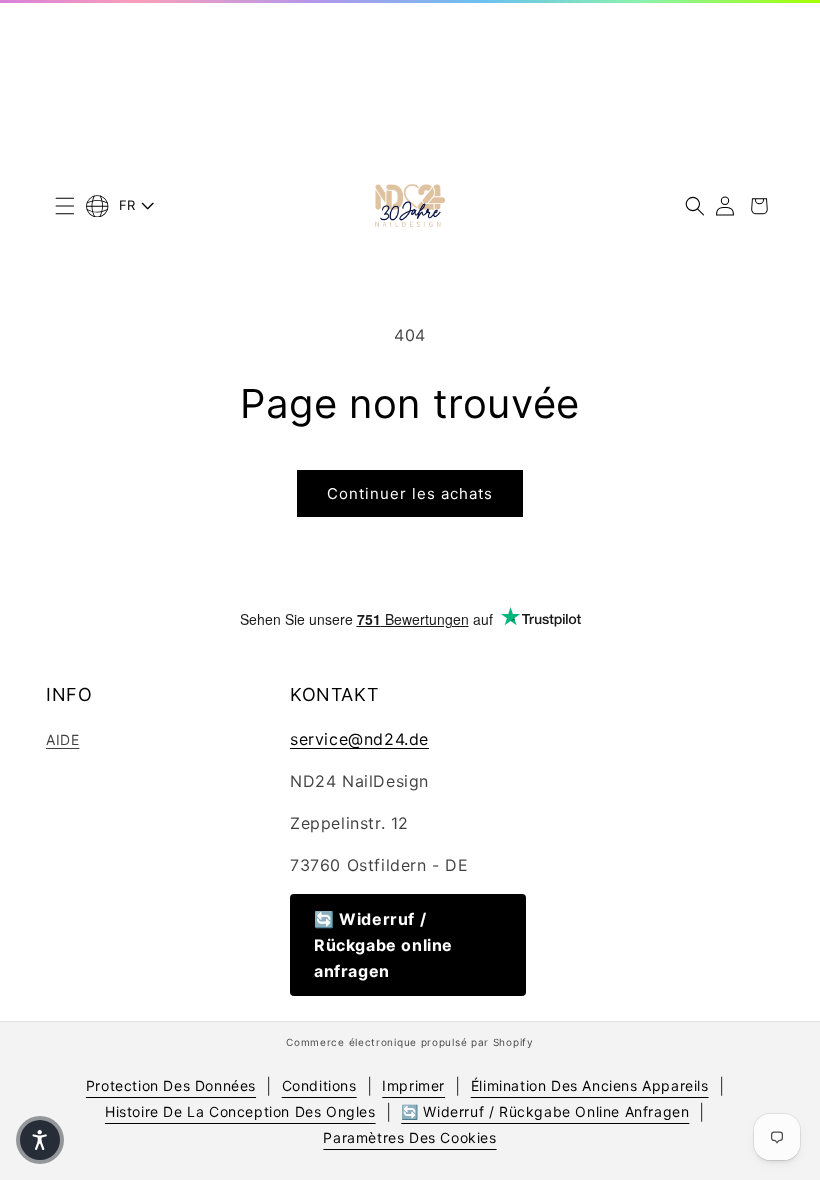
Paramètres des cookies (409, 1137)
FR (127, 205)
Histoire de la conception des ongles (240, 1111)
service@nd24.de (359, 739)
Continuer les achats (410, 493)
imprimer (413, 1085)
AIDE (62, 739)
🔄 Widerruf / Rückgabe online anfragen (383, 945)
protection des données (171, 1085)
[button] (65, 206)
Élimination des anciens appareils (590, 1085)
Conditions (319, 1085)
